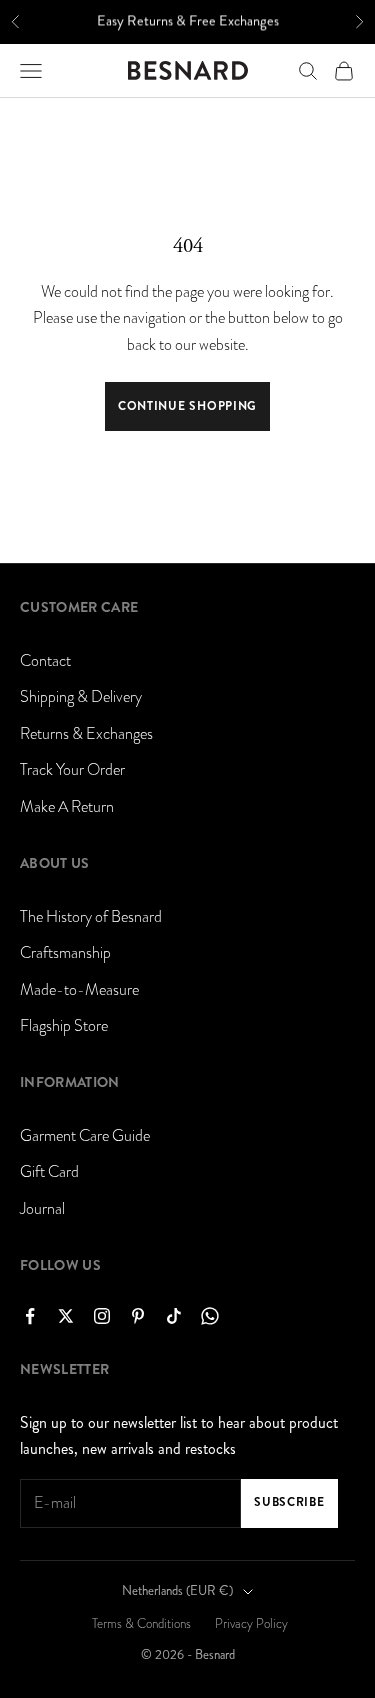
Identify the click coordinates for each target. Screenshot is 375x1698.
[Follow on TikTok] (174, 1316)
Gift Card (49, 1172)
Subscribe (289, 1502)
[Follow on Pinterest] (138, 1316)
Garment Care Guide (85, 1136)
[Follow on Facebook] (30, 1316)
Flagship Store (64, 1026)
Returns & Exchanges (86, 734)
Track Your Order (72, 770)
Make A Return (67, 807)
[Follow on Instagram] (102, 1316)
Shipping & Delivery (81, 697)
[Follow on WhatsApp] (210, 1316)
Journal (42, 1209)
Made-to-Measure (79, 990)
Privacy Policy (251, 1624)
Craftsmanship (65, 953)
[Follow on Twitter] (66, 1316)
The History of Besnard (91, 917)
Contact (45, 661)
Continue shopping (187, 406)
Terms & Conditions (141, 1624)
